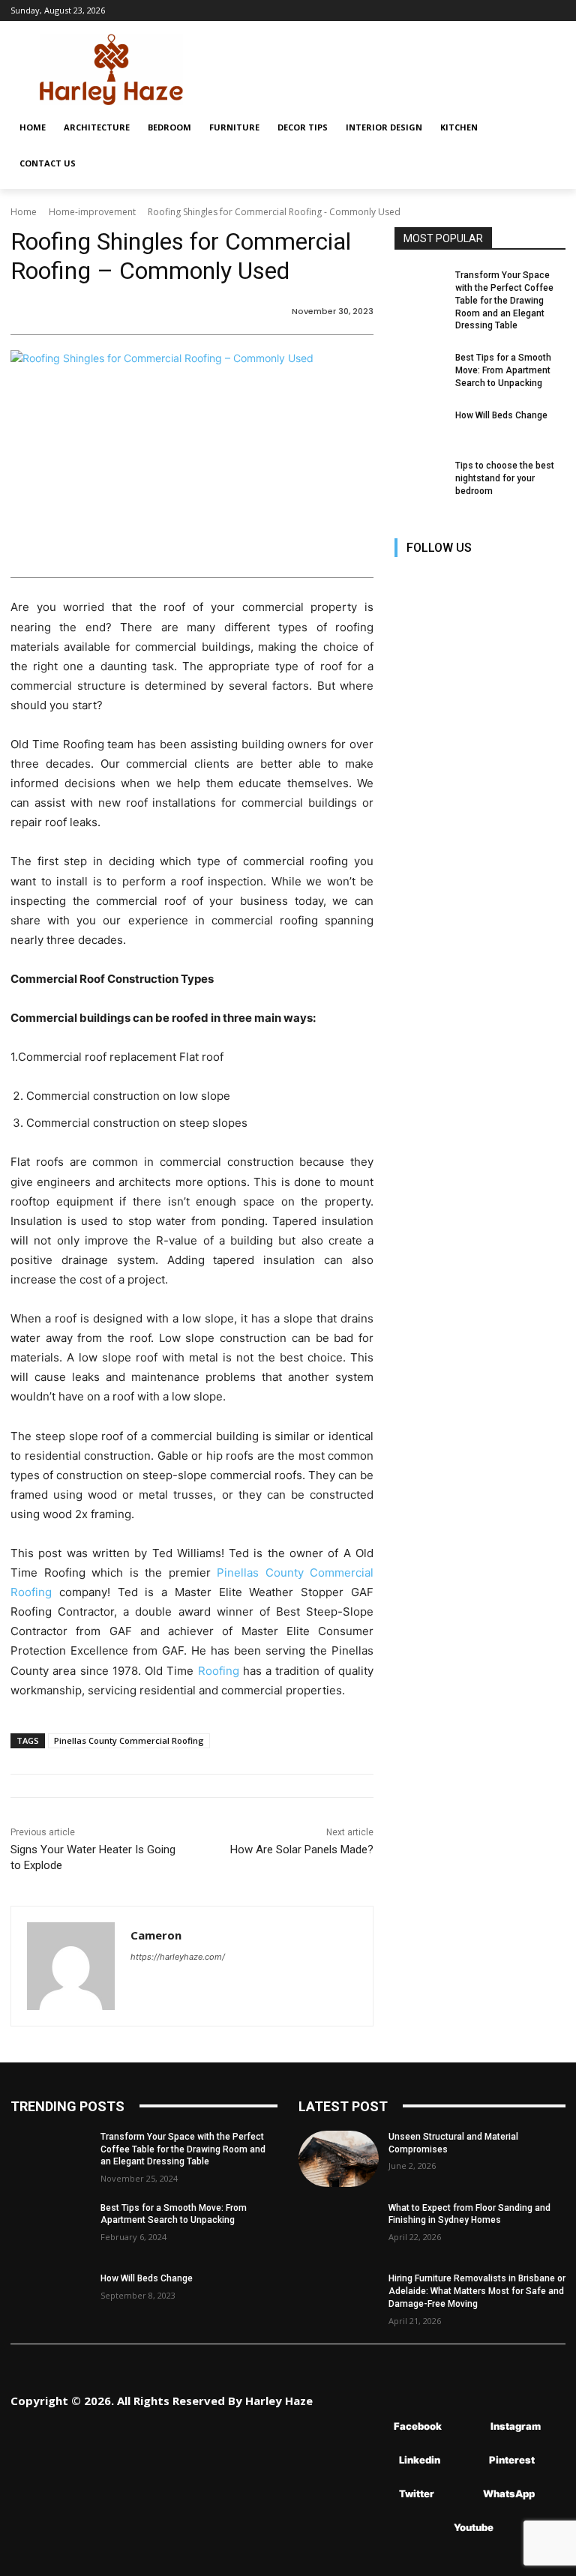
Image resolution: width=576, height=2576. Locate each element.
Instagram (516, 2426)
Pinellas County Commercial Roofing (129, 1740)
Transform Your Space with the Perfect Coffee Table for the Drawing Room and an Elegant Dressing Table (504, 300)
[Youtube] (408, 614)
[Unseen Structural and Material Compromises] (339, 2159)
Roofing (219, 1671)
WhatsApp (509, 2494)
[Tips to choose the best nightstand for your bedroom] (420, 478)
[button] (547, 127)
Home (24, 212)
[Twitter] (543, 580)
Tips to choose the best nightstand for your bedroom (505, 478)
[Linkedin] (475, 580)
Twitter (417, 2494)
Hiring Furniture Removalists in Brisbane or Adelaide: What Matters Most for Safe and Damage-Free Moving (477, 2291)
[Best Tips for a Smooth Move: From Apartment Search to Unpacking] (420, 370)
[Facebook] (408, 580)
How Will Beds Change (501, 415)
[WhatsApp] (461, 2494)
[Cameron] (71, 1966)
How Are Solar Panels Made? (302, 1850)
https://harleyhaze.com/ (178, 1957)
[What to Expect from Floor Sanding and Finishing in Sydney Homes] (339, 2230)
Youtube (474, 2527)
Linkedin (420, 2460)
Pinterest (512, 2460)
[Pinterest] (509, 580)
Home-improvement (92, 212)
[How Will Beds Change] (420, 427)
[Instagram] (441, 580)
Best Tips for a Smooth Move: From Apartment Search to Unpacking (503, 370)
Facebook (418, 2426)
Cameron (156, 1935)
